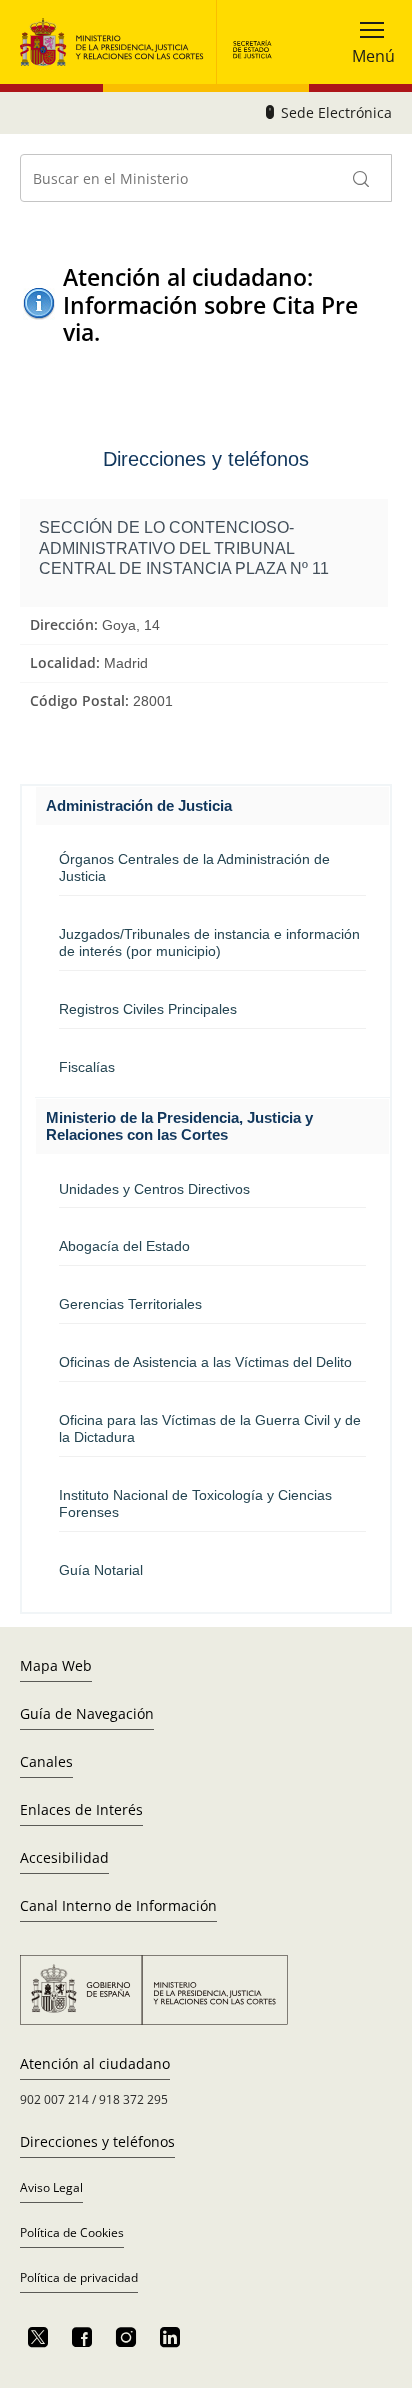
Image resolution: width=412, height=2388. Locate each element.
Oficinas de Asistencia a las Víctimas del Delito (205, 1362)
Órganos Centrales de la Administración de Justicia (194, 867)
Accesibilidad (64, 1857)
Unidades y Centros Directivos (154, 1189)
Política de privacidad (79, 2277)
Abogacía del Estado (124, 1246)
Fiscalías (87, 1067)
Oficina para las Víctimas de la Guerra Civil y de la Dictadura (210, 1428)
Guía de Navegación (87, 1713)
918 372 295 (133, 2099)
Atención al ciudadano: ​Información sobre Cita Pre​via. (210, 305)
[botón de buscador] (362, 178)
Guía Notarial (101, 1570)
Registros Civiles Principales (148, 1009)
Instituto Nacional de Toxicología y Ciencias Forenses (195, 1503)
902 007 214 (54, 2099)
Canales (46, 1761)
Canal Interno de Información (118, 1905)
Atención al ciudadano (95, 2063)
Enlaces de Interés (81, 1809)
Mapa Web (56, 1665)
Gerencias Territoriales (130, 1304)
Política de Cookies (72, 2232)
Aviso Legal (51, 2187)
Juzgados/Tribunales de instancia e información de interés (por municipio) (209, 942)
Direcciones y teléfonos (97, 2141)
